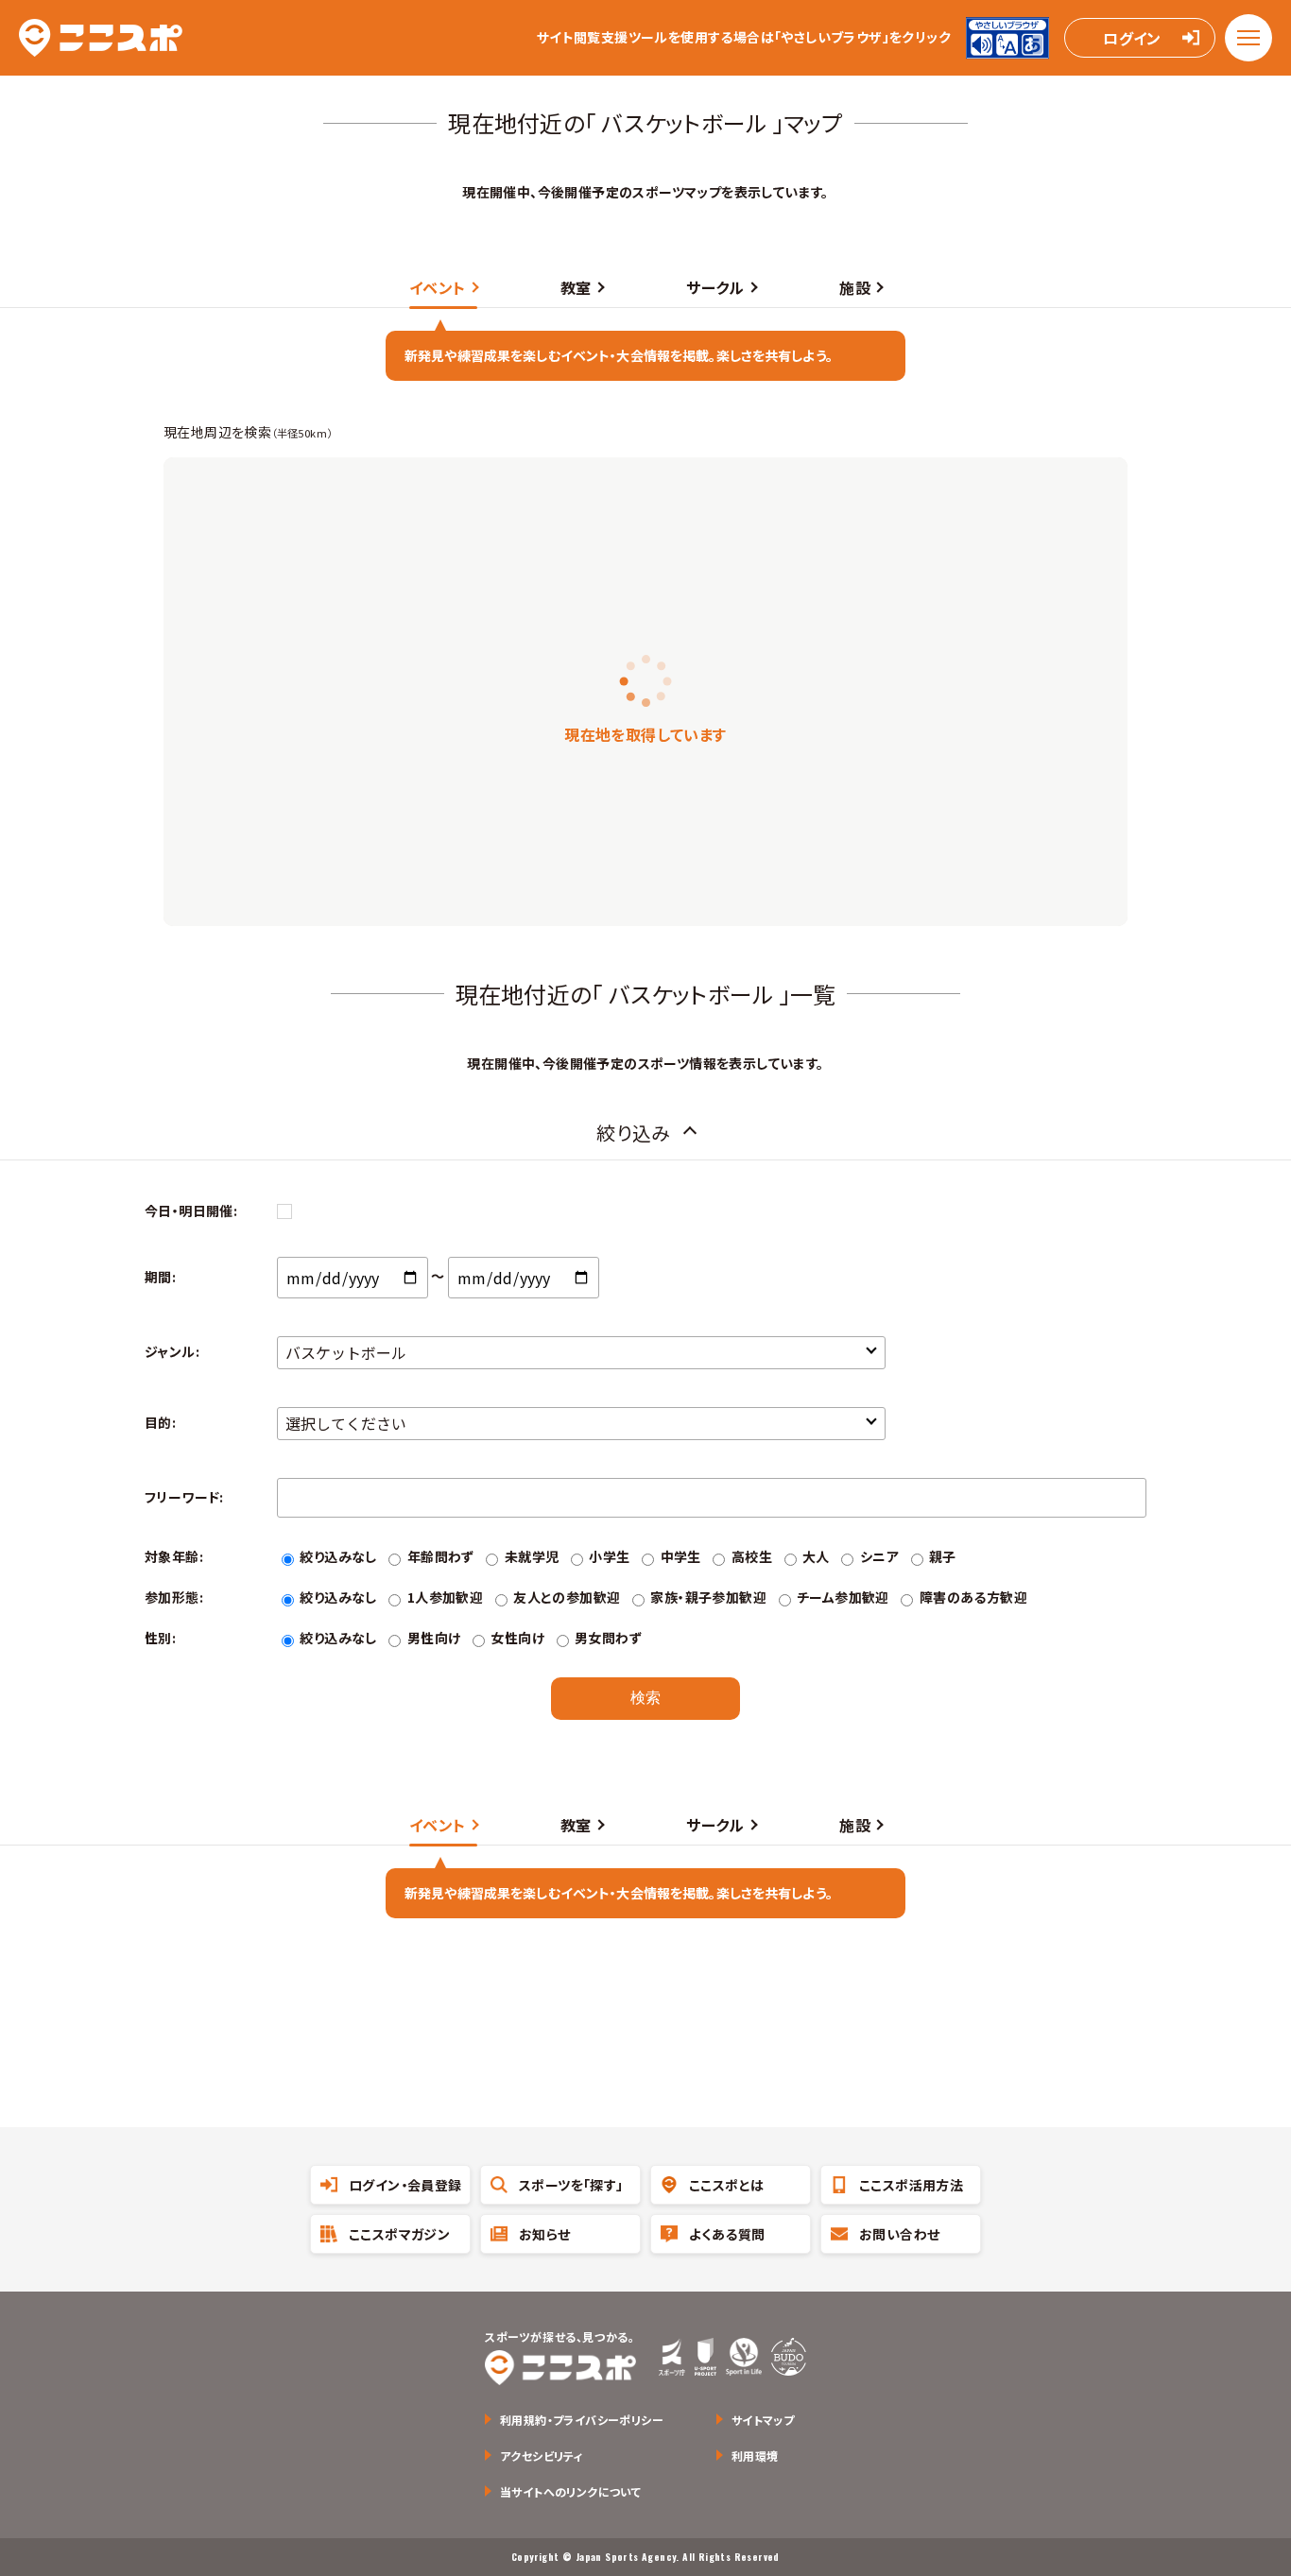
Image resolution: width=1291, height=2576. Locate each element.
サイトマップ (763, 2420)
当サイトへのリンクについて (570, 2491)
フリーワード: (184, 1497)
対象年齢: (174, 1556)
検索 (645, 1698)
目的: (160, 1422)
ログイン (1132, 38)
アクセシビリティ (542, 2456)
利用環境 (755, 2456)
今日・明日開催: (191, 1211)
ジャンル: (172, 1351)
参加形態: (174, 1597)
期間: (160, 1277)
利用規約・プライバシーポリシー (582, 2420)
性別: (160, 1638)
